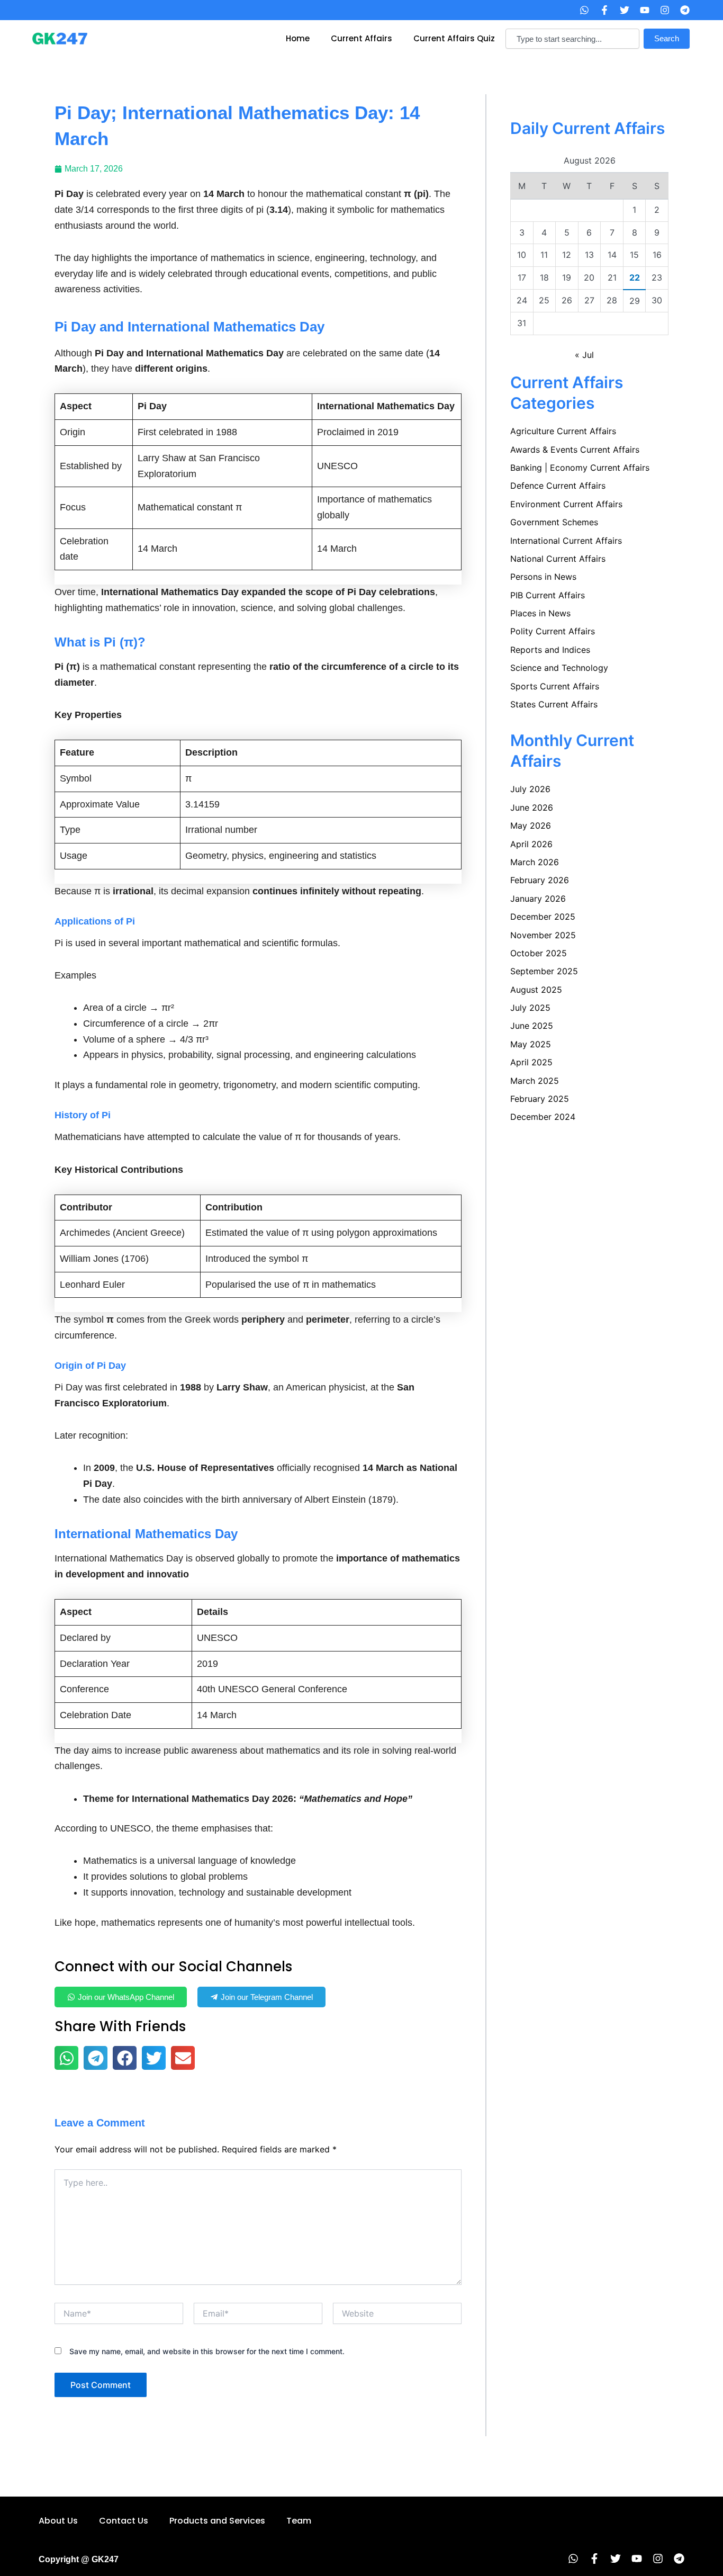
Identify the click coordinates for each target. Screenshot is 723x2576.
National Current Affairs (558, 559)
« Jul (584, 355)
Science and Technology (559, 668)
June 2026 (532, 807)
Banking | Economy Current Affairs (580, 468)
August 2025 (536, 990)
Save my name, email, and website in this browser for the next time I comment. (207, 2351)
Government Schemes (554, 522)
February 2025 (540, 1099)
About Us (58, 2521)
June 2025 (532, 1026)
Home (298, 38)
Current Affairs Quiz (454, 38)
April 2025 (531, 1062)
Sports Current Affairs (555, 686)
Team (299, 2521)
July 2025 (530, 1008)
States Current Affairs (554, 704)
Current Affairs (361, 38)
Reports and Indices (550, 650)
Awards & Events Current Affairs (575, 450)
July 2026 (530, 789)
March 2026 (535, 862)
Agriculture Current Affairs (563, 431)
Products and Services (217, 2521)
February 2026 (540, 880)
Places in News (540, 613)
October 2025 (539, 953)
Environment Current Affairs (566, 504)
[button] (66, 2058)
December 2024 (543, 1117)
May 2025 (531, 1044)
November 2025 (543, 935)
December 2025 (543, 917)
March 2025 (535, 1081)
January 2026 (538, 899)
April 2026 (531, 844)
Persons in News (543, 577)
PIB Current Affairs (548, 595)
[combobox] (572, 39)
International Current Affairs (566, 541)
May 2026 (531, 825)
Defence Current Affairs (558, 486)
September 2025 (544, 971)
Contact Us (124, 2521)
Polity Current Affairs (553, 631)
